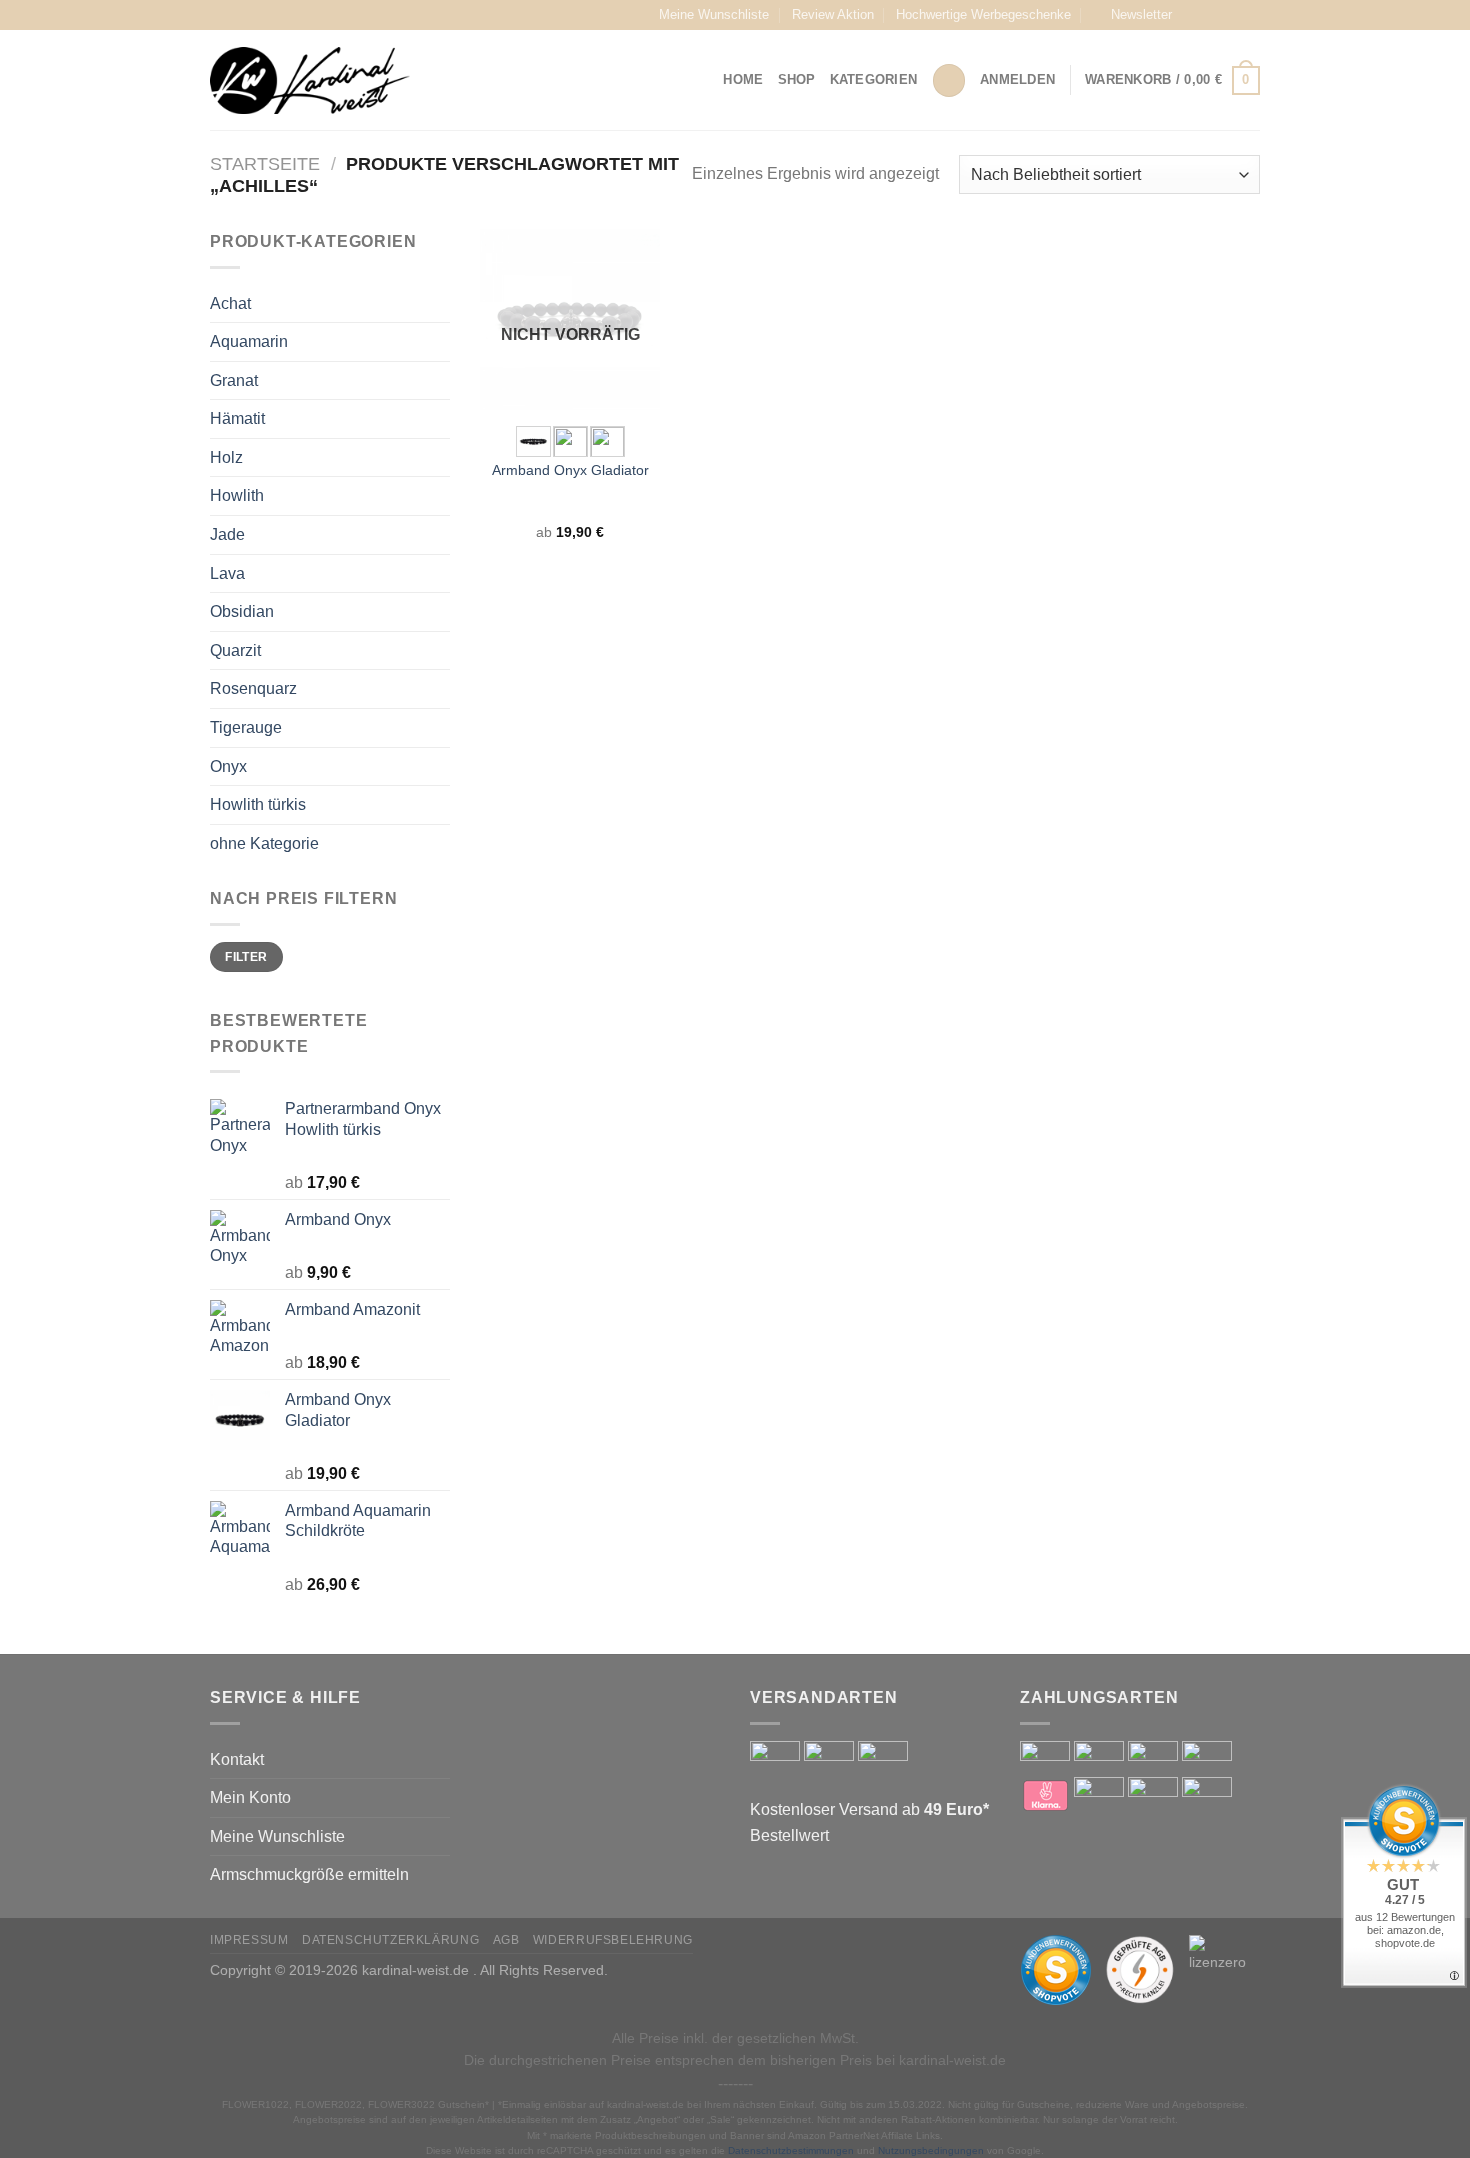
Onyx (228, 766)
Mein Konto (250, 1797)
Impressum (249, 1940)
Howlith (237, 495)
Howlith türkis (258, 804)
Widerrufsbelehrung (613, 1940)
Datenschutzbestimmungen (791, 2150)
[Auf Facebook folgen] (1193, 15)
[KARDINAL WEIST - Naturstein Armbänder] (310, 80)
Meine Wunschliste (714, 14)
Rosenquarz (253, 688)
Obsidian (242, 611)
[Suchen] (949, 80)
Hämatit (237, 418)
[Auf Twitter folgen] (1231, 15)
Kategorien (874, 79)
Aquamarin (249, 341)
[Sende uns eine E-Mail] (1250, 15)
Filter (246, 957)
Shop (797, 79)
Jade (227, 534)
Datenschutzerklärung (390, 1940)
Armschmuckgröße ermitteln (309, 1874)
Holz (226, 457)
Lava (227, 573)
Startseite (265, 163)
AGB (506, 1940)
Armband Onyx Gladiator (570, 470)
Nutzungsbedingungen (931, 2150)
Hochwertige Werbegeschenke (983, 14)
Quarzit (235, 650)
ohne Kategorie (264, 843)
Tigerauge (246, 727)
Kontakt (237, 1759)
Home (743, 79)
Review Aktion (833, 14)
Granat (234, 380)
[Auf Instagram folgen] (1212, 15)
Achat (230, 303)
